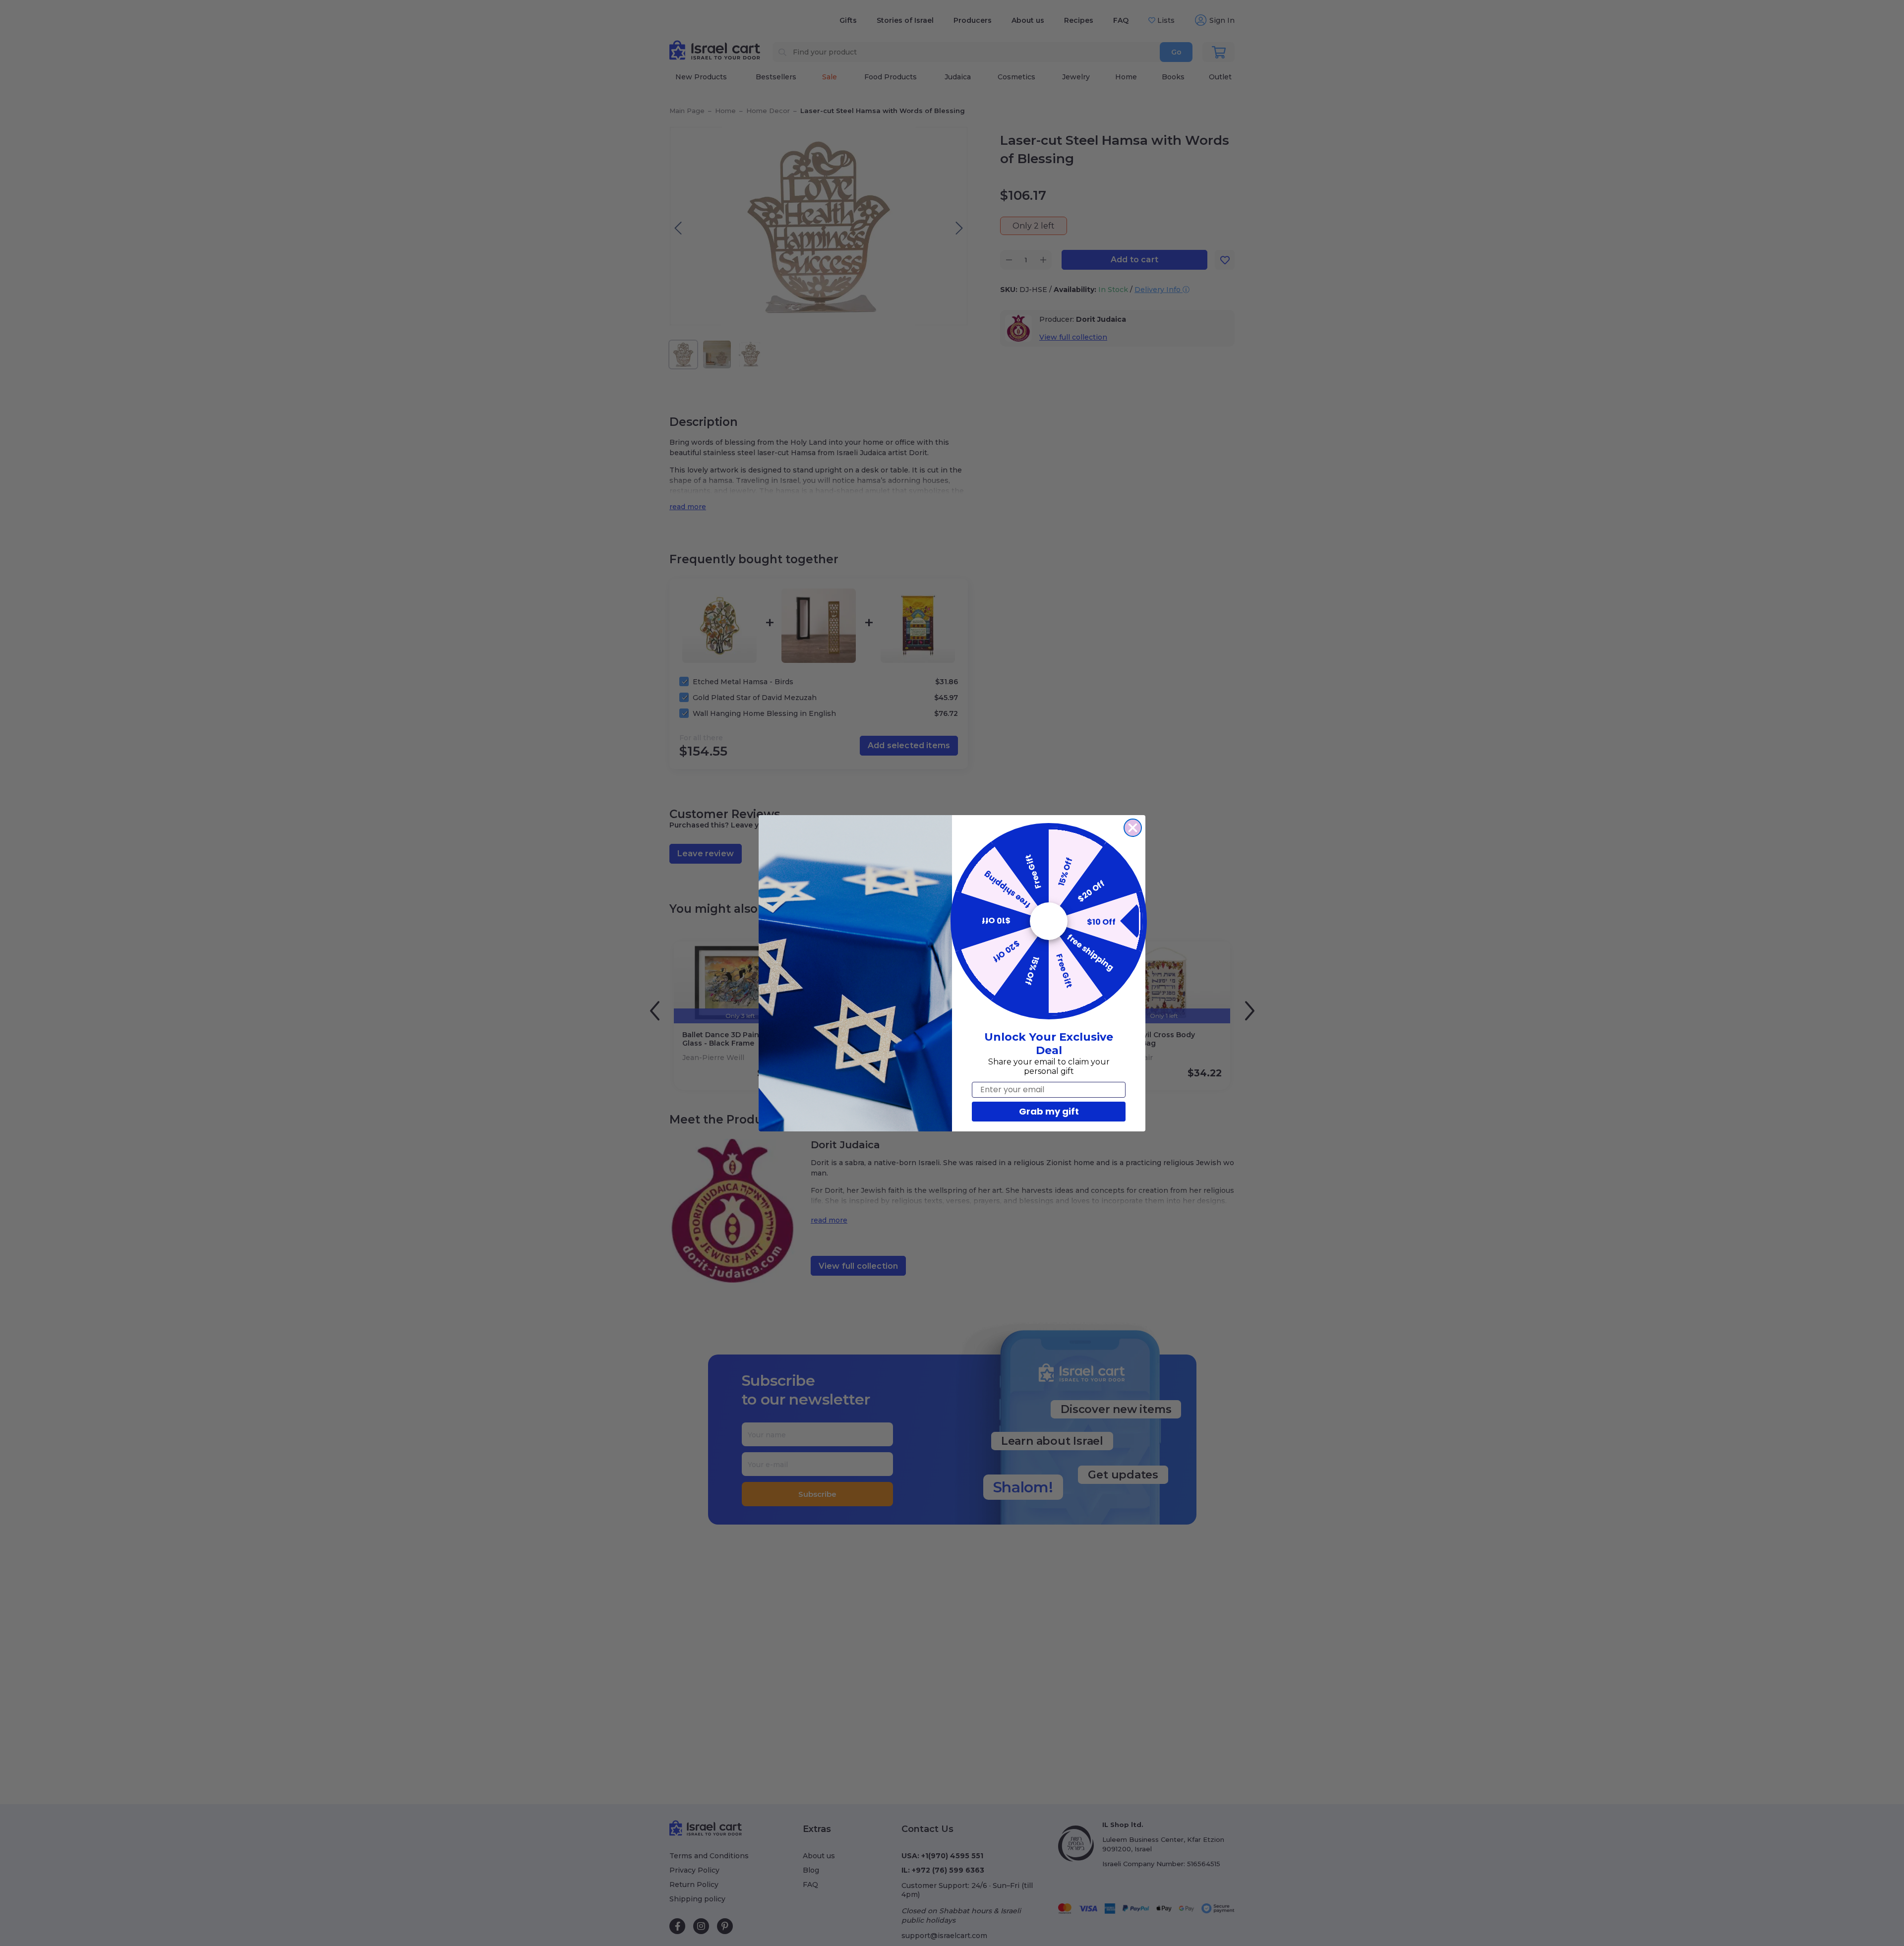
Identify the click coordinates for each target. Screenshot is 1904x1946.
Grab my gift (1049, 1111)
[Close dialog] (1133, 828)
